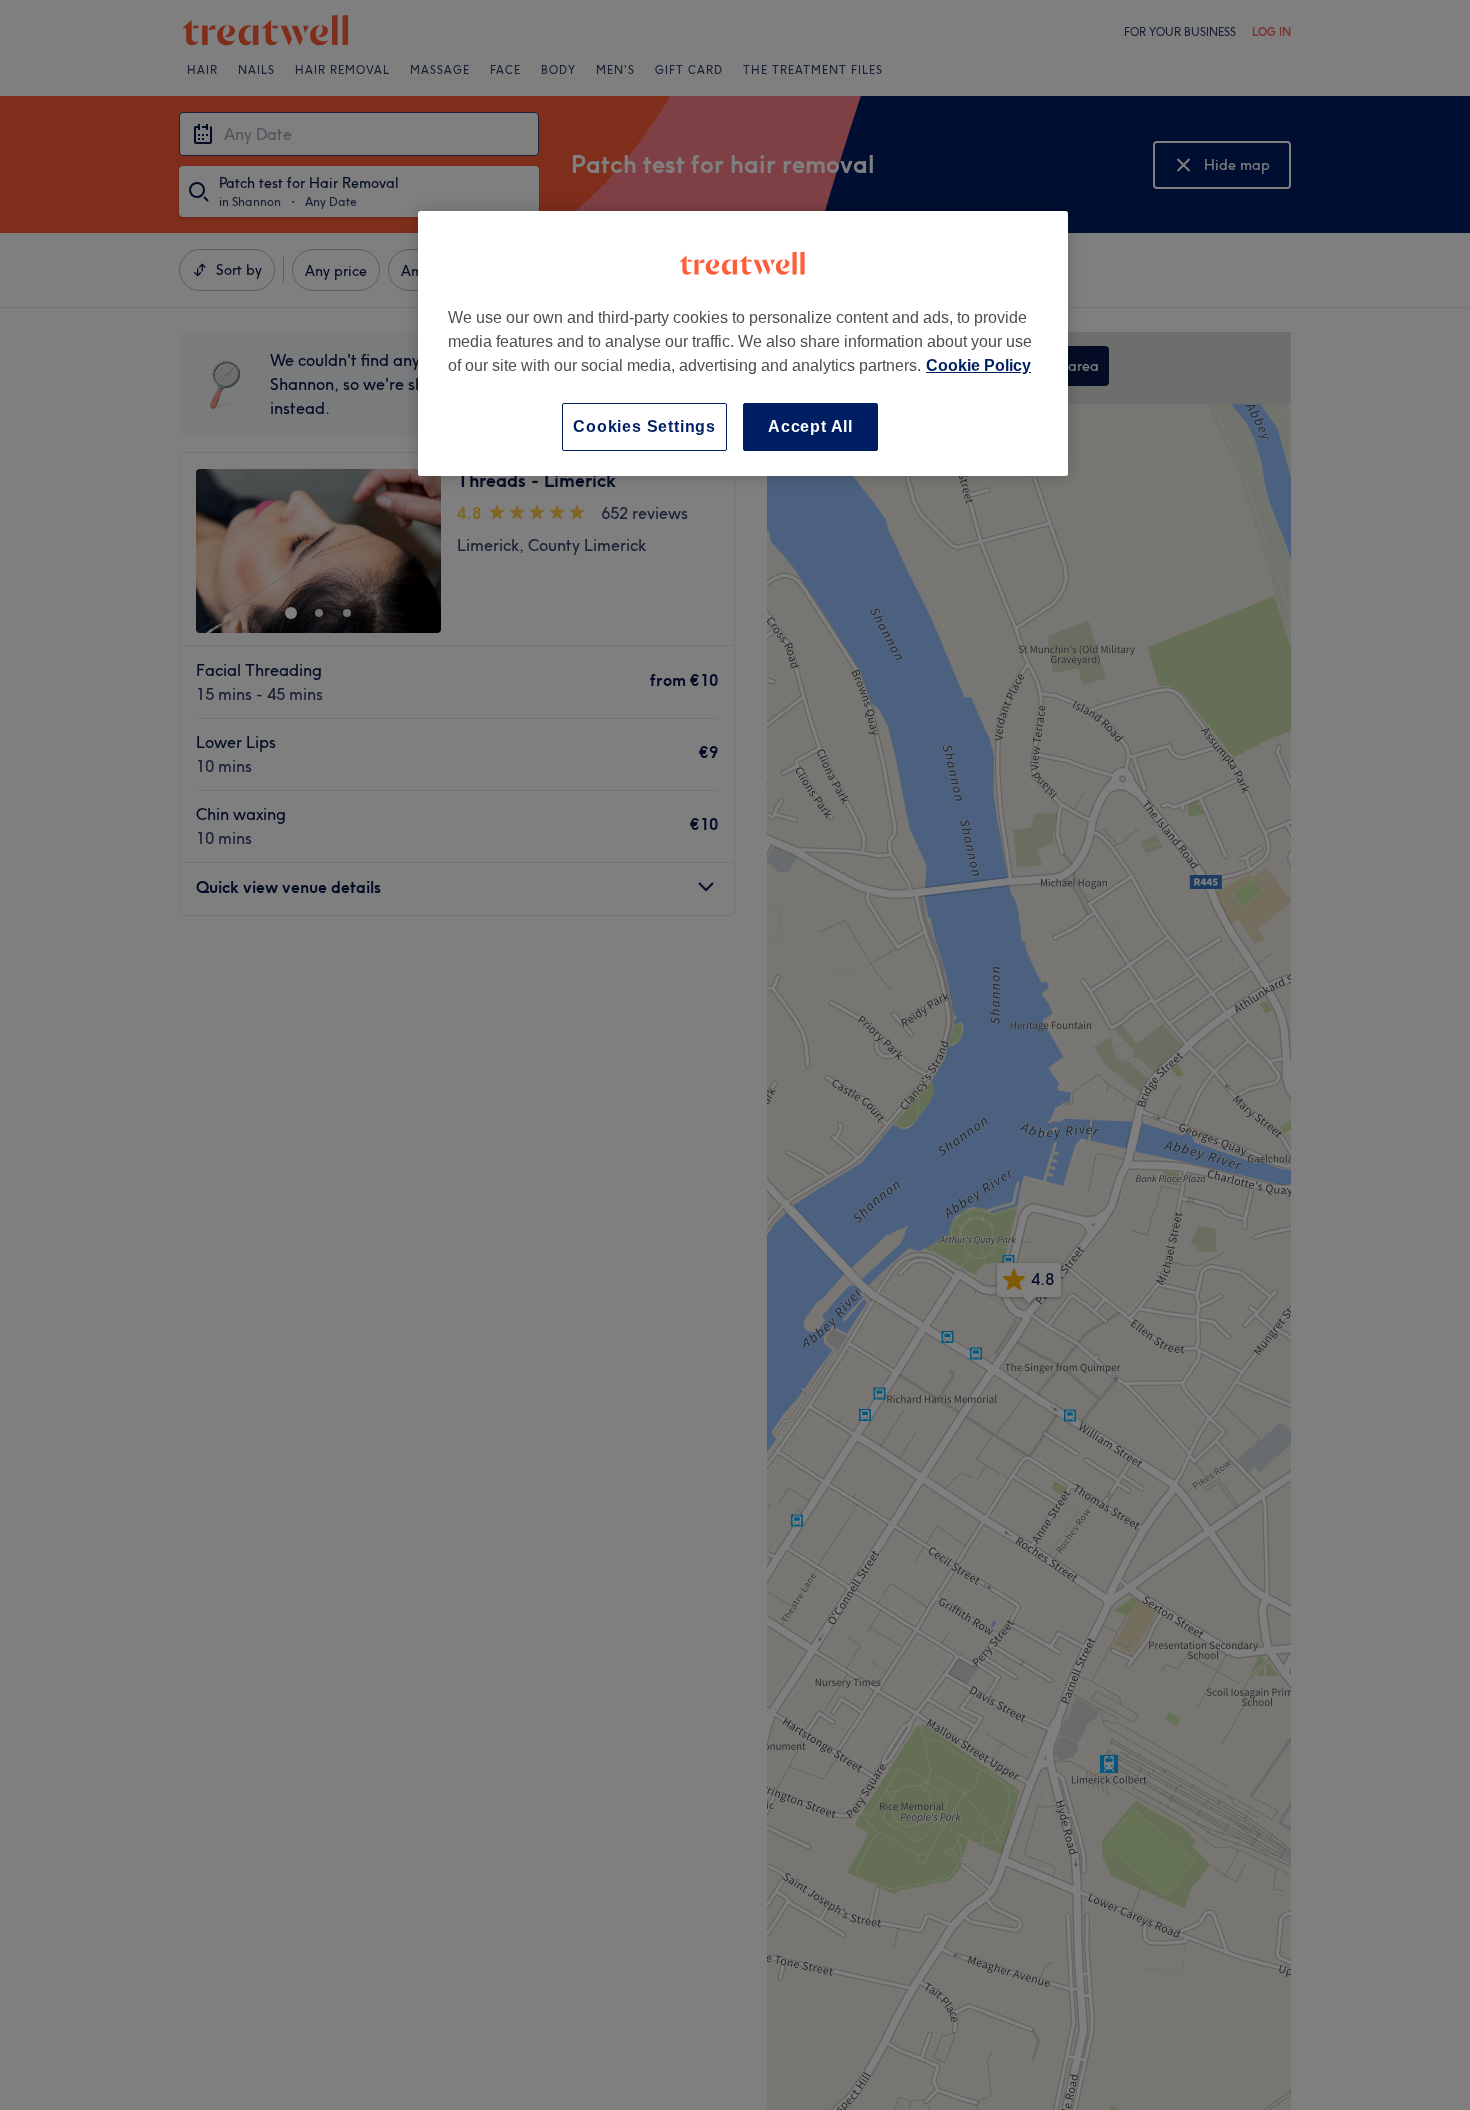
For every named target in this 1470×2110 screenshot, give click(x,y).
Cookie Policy (978, 365)
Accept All (810, 426)
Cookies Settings (644, 426)
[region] (743, 343)
